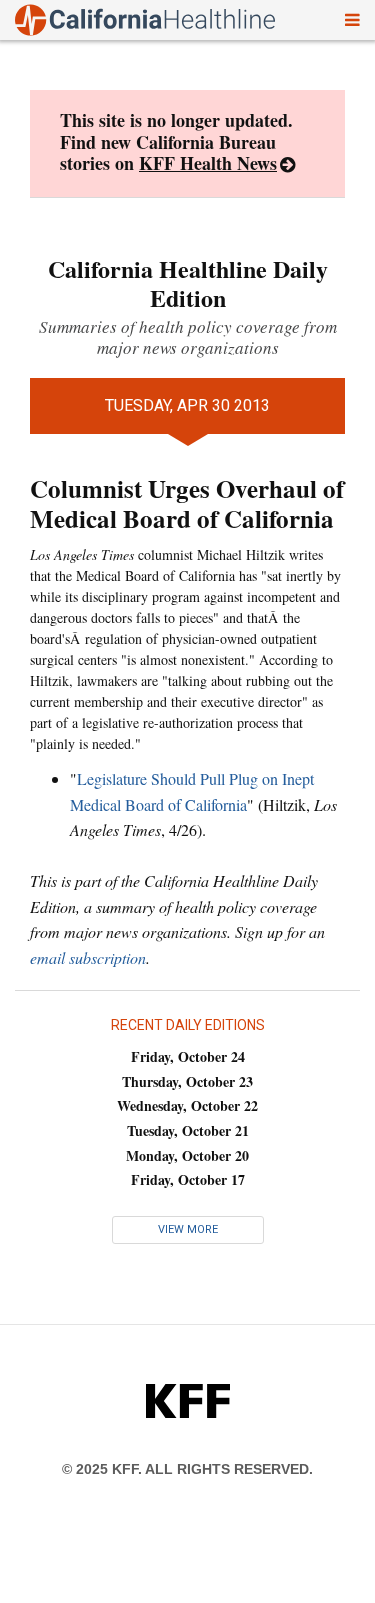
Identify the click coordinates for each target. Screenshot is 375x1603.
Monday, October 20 (187, 1155)
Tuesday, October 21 (188, 1130)
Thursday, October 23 (187, 1081)
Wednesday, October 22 (187, 1105)
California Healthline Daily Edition (188, 283)
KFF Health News (208, 163)
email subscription (88, 957)
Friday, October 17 (188, 1179)
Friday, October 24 (188, 1056)
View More (188, 1229)
